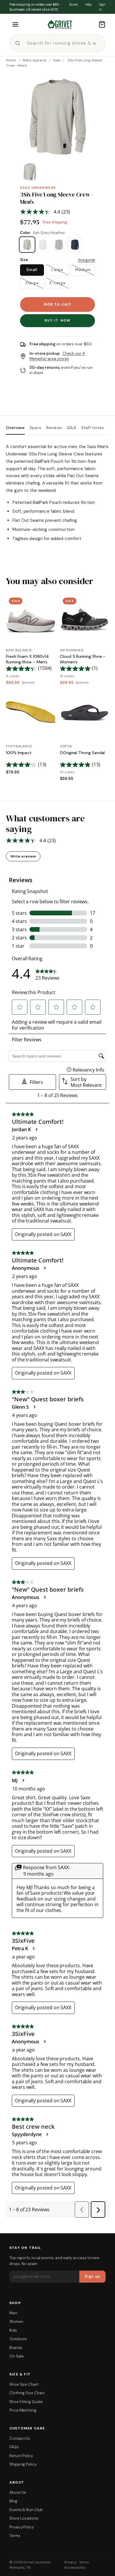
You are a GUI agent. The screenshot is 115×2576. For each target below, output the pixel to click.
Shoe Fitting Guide (26, 2402)
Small (32, 270)
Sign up (92, 2276)
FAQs (14, 2447)
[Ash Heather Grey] (43, 245)
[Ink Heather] (75, 245)
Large (57, 270)
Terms (15, 2536)
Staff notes (93, 428)
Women (16, 2322)
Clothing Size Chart (27, 2393)
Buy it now (58, 320)
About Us (18, 2492)
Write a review (23, 856)
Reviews (54, 428)
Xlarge (32, 283)
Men (13, 2313)
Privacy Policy (22, 2527)
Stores (74, 4)
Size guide (87, 260)
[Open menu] (15, 24)
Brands (16, 2348)
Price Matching (23, 2410)
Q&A (72, 428)
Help (89, 4)
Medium (83, 270)
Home (11, 60)
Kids (13, 2330)
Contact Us (20, 2438)
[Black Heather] (59, 245)
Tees (57, 60)
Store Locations (24, 2518)
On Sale (17, 2356)
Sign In (102, 7)
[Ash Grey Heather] (27, 245)
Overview (15, 428)
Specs (36, 428)
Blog (13, 2501)
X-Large (57, 283)
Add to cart (57, 304)
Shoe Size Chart (24, 2384)
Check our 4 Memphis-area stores (57, 356)
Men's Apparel (34, 60)
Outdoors (18, 2339)
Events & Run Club (26, 2510)
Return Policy (21, 2456)
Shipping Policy (23, 2464)
